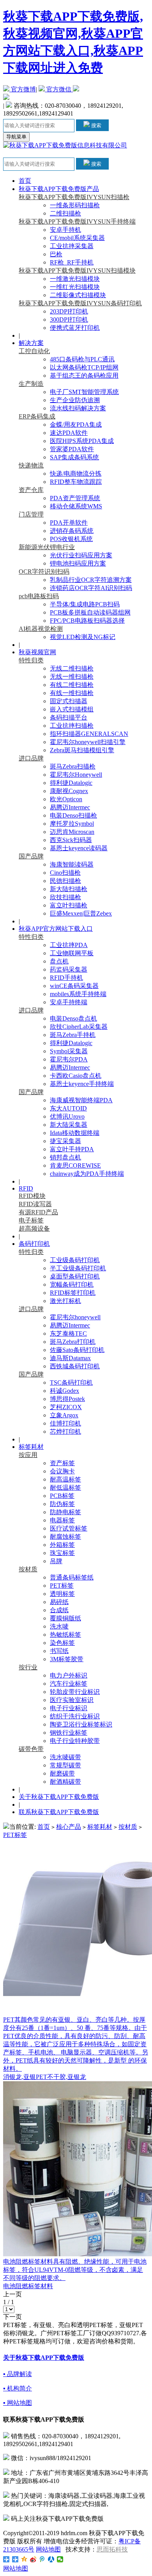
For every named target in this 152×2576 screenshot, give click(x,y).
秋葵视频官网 (37, 652)
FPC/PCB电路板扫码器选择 (87, 621)
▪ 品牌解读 (18, 2374)
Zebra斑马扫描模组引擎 (82, 750)
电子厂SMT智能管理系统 (84, 392)
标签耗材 (31, 1447)
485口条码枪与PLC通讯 (82, 359)
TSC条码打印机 (71, 1383)
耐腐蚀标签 (65, 1537)
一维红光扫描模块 (75, 287)
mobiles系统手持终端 (78, 994)
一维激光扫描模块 (75, 279)
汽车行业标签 (69, 1684)
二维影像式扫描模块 (78, 295)
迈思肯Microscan (72, 832)
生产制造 (31, 384)
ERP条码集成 (37, 416)
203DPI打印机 (69, 311)
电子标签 (31, 1220)
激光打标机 (65, 1301)
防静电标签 (65, 1512)
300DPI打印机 (69, 320)
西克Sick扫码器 (71, 840)
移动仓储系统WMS (76, 506)
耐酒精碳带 (65, 1782)
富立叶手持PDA (72, 1149)
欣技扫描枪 (65, 897)
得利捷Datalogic (71, 783)
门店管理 (31, 514)
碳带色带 (31, 1749)
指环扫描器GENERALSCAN (89, 734)
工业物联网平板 (72, 953)
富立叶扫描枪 (69, 905)
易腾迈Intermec (70, 807)
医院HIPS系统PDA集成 (82, 441)
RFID (26, 1188)
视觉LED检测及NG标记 (83, 637)
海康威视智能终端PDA (81, 1100)
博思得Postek (67, 1399)
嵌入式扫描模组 (72, 709)
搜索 (95, 125)
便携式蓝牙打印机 (75, 328)
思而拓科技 (112, 2549)
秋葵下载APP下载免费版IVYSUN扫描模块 (77, 271)
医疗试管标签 (69, 1528)
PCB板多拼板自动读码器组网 (90, 612)
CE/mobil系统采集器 (77, 238)
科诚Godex (65, 1391)
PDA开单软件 (69, 523)
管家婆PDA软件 (72, 449)
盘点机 (59, 961)
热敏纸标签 (65, 1635)
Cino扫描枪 (65, 873)
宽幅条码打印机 (72, 1284)
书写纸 (59, 1651)
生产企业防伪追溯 (75, 400)
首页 (25, 181)
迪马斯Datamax (70, 1358)
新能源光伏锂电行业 (47, 547)
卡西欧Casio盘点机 (76, 1076)
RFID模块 (32, 1196)
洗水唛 (59, 1626)
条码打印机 (34, 1244)
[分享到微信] (60, 2559)
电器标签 (62, 1520)
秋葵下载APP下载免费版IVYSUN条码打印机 (80, 303)
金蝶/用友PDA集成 (76, 425)
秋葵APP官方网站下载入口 (56, 929)
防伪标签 (62, 1504)
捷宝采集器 (65, 1141)
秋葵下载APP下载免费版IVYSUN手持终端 (77, 222)
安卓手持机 (65, 230)
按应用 (28, 1455)
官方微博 (23, 89)
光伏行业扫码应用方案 (81, 555)
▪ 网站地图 (18, 2403)
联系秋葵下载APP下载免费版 (59, 1812)
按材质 (28, 1569)
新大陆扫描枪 (69, 889)
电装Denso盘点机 (73, 1018)
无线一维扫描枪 (72, 677)
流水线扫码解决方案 (78, 408)
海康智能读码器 (72, 864)
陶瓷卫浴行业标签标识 (81, 1724)
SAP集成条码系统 (74, 457)
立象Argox (64, 1415)
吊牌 (56, 1561)
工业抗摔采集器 (72, 246)
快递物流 (31, 465)
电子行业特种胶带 (75, 1741)
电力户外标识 (69, 1675)
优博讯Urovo (67, 1116)
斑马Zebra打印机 (73, 1342)
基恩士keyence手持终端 (82, 1084)
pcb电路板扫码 (39, 596)
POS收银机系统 (71, 539)
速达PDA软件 (69, 433)
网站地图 (48, 2549)
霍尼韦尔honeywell (75, 1317)
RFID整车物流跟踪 (76, 482)
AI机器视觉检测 (41, 629)
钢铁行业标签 (69, 1733)
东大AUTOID (68, 1108)
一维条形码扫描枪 (75, 205)
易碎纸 (59, 1602)
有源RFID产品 (38, 1212)
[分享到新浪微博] (33, 2559)
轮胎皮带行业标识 (75, 1692)
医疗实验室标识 (72, 1700)
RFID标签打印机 (73, 1293)
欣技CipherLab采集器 (79, 1027)
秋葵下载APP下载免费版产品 (59, 189)
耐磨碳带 (62, 1773)
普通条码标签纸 (72, 1577)
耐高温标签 (65, 1479)
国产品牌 (31, 856)
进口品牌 (31, 758)
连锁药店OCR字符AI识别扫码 (91, 588)
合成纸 (59, 1610)
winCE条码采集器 (74, 986)
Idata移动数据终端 (75, 1133)
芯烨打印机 (65, 1432)
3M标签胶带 (67, 1659)
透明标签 (62, 1594)
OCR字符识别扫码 (44, 572)
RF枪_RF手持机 (72, 262)
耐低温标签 (65, 1488)
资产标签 (62, 1463)
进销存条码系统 (72, 531)
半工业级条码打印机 (78, 1268)
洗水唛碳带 (65, 1757)
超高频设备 (34, 1228)
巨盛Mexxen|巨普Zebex (81, 913)
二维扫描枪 (65, 213)
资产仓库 (31, 490)
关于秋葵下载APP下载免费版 (59, 1797)
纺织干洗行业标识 (75, 1716)
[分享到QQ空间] (24, 2559)
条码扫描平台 (69, 717)
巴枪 (56, 254)
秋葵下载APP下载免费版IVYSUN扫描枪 (74, 197)
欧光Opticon (66, 799)
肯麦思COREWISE (75, 1165)
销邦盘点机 (65, 1157)
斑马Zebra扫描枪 (73, 766)
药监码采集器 (69, 969)
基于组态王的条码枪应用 (84, 376)
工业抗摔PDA (69, 945)
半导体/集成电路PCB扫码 (85, 604)
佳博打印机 (65, 1423)
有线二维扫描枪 (72, 685)
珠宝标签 (62, 1553)
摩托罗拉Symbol (72, 824)
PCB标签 (62, 1496)
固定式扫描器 (69, 701)
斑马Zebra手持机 (73, 1035)
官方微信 (59, 89)
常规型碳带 (65, 1765)
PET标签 (62, 1586)
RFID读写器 (35, 1204)
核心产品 (69, 1827)
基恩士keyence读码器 (79, 848)
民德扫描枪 (65, 881)
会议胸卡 (62, 1471)
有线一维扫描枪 (72, 693)
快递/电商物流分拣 (76, 474)
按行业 (28, 1667)
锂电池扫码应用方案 (78, 563)
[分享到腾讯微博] (42, 2559)
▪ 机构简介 (18, 2388)
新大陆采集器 (69, 1125)
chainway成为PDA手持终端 (87, 1174)
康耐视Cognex (69, 791)
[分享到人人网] (51, 2559)
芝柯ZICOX (66, 1407)
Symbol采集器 (69, 1051)
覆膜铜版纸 (65, 1618)
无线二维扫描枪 (72, 668)
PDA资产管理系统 (75, 498)
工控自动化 (34, 351)
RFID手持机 (66, 978)
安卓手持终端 (69, 1002)
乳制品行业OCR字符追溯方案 (91, 580)
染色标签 (62, 1643)
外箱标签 (62, 1545)
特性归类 (31, 660)
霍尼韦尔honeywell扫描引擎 (88, 742)
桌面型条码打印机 (75, 1276)
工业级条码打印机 (75, 1260)
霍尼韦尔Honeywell (76, 775)
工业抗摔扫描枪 (72, 726)
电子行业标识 (69, 1708)
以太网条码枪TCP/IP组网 (84, 367)
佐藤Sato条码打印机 (77, 1350)
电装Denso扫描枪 (73, 815)
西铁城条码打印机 (75, 1366)
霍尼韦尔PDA (69, 1059)
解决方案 (31, 343)
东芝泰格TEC (68, 1334)
